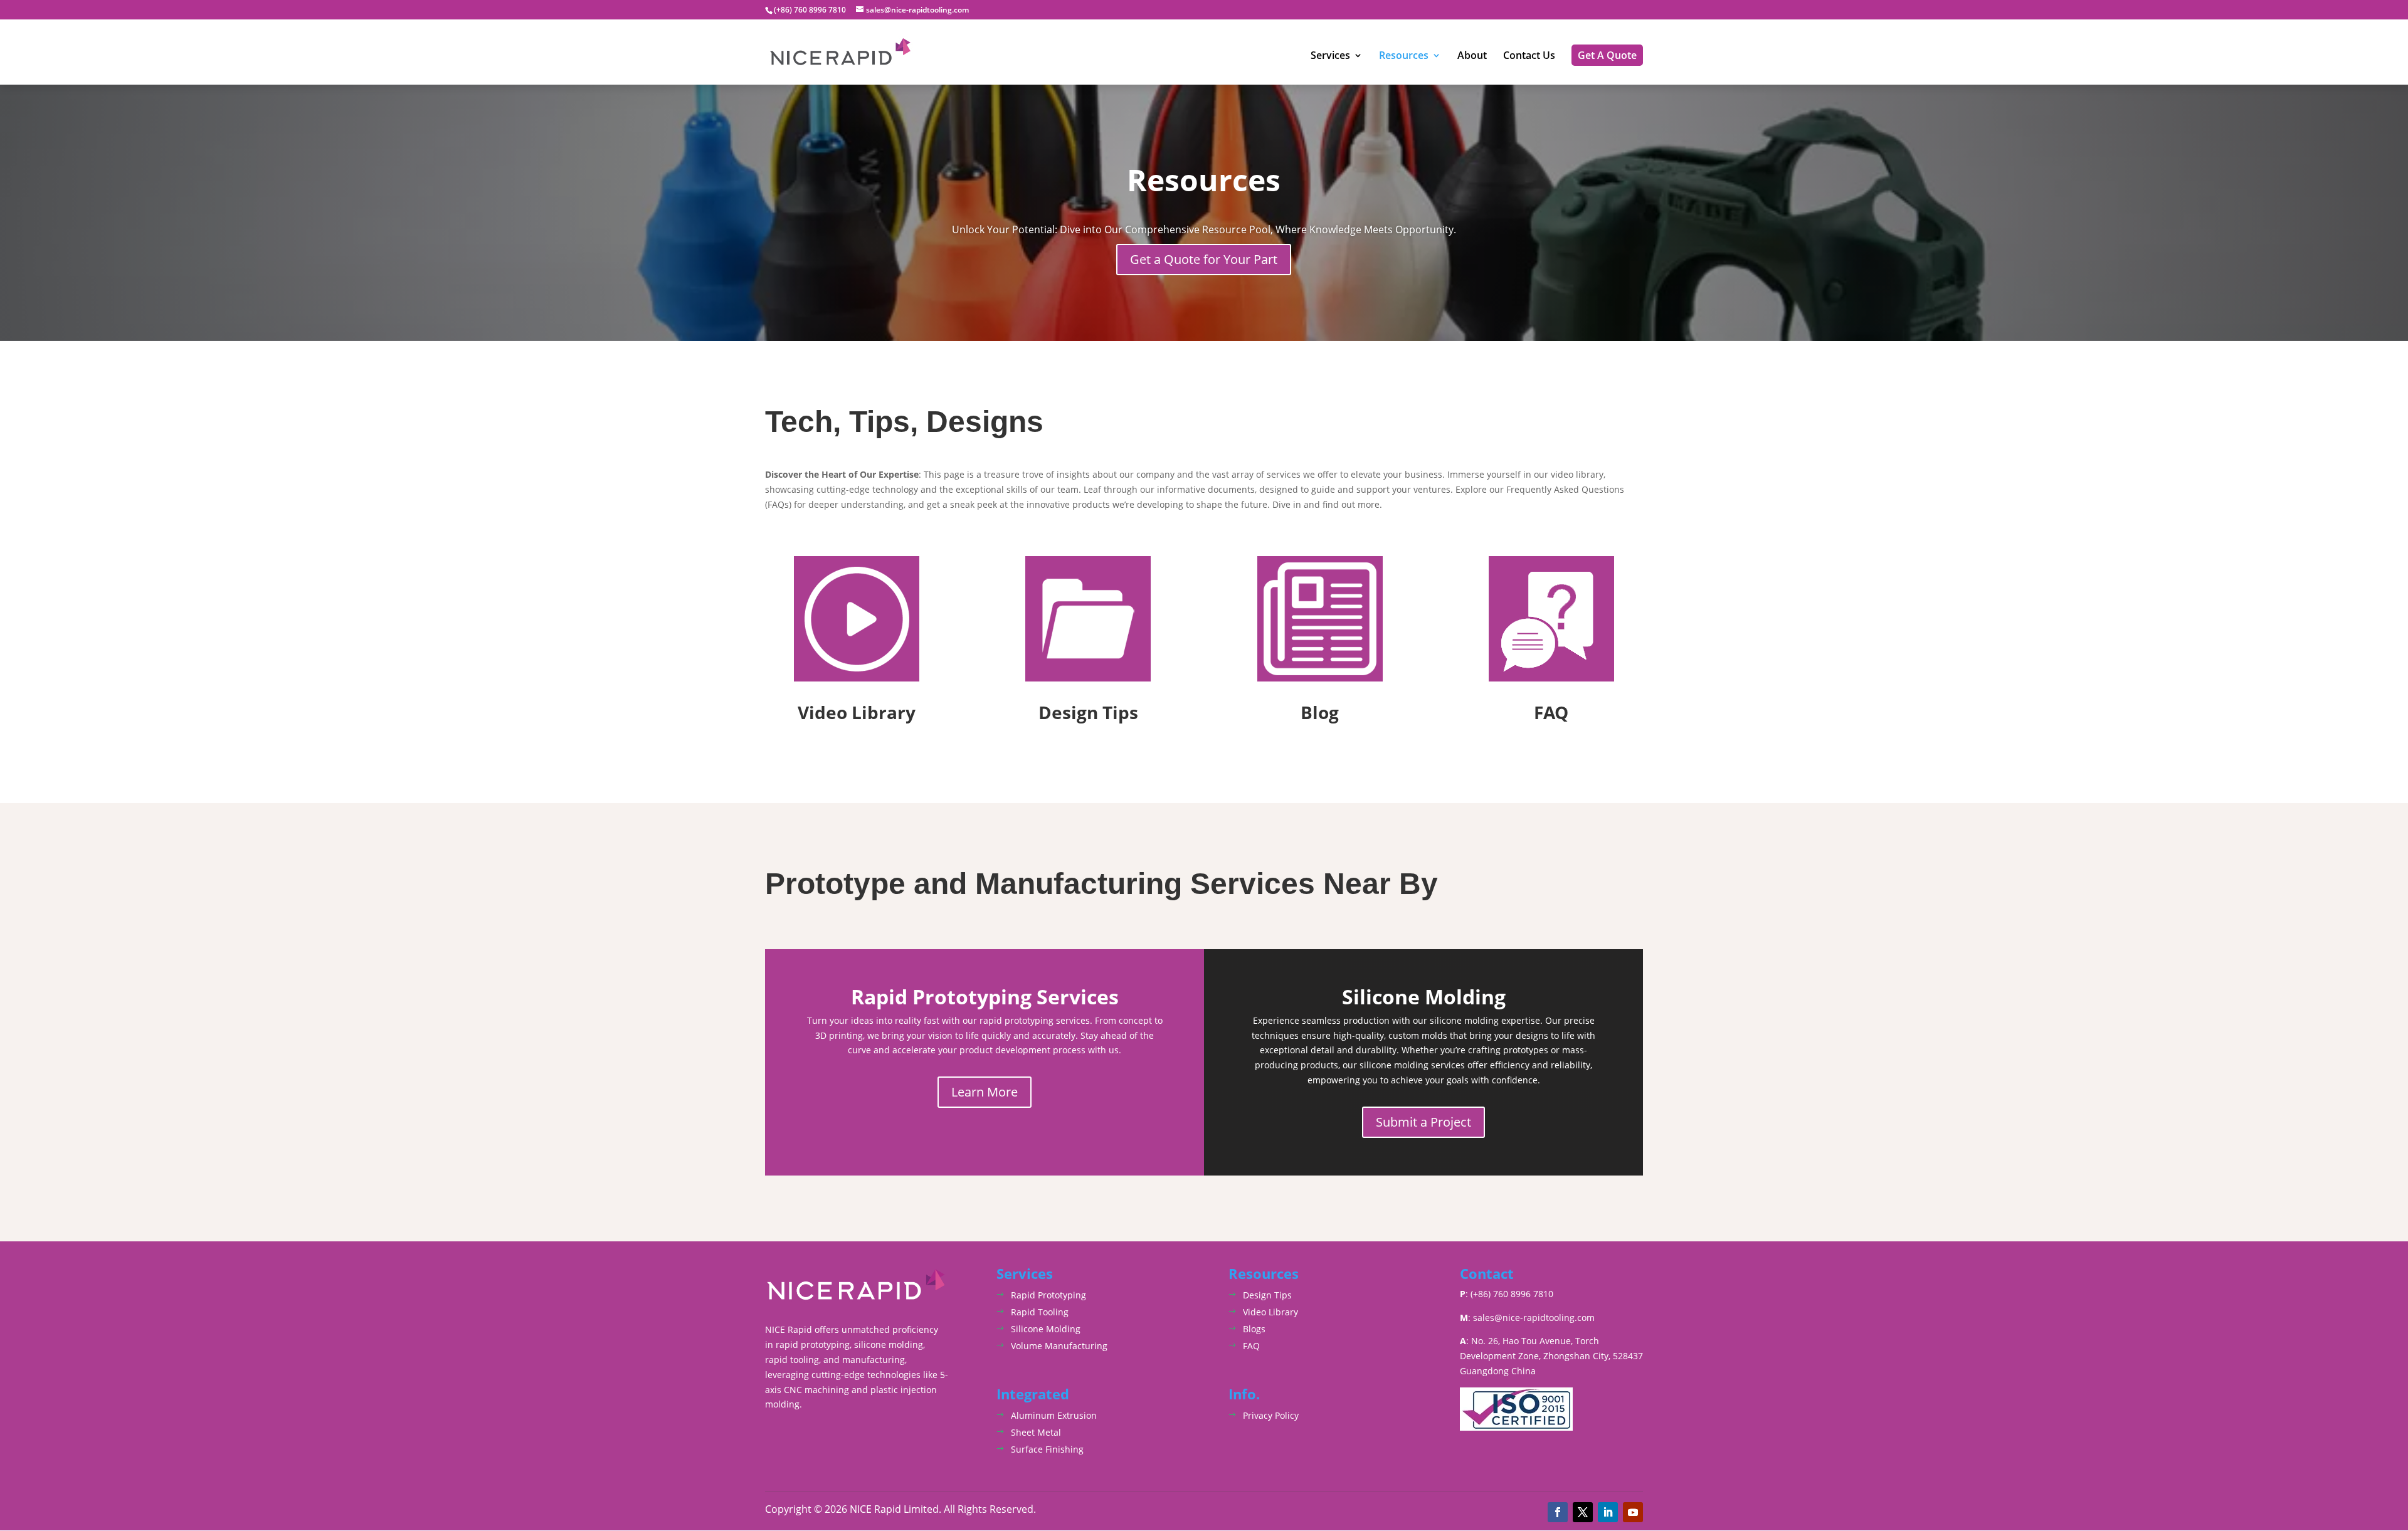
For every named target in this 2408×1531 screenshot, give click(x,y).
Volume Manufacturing (1059, 1346)
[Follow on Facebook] (1558, 1512)
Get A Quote (1607, 55)
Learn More (985, 1092)
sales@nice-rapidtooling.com (1534, 1318)
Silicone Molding (1046, 1329)
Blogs (1254, 1329)
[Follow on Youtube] (1633, 1512)
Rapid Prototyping (1048, 1295)
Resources (1404, 56)
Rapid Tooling (1040, 1312)
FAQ (1251, 1346)
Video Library (1270, 1312)
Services (1330, 56)
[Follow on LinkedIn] (1608, 1512)
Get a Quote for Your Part (1204, 259)
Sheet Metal (1036, 1432)
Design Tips (1267, 1295)
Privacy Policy (1271, 1415)
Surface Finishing (1047, 1449)
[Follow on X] (1583, 1512)
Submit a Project (1423, 1122)
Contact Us (1529, 56)
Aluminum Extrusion (1054, 1415)
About (1472, 56)
